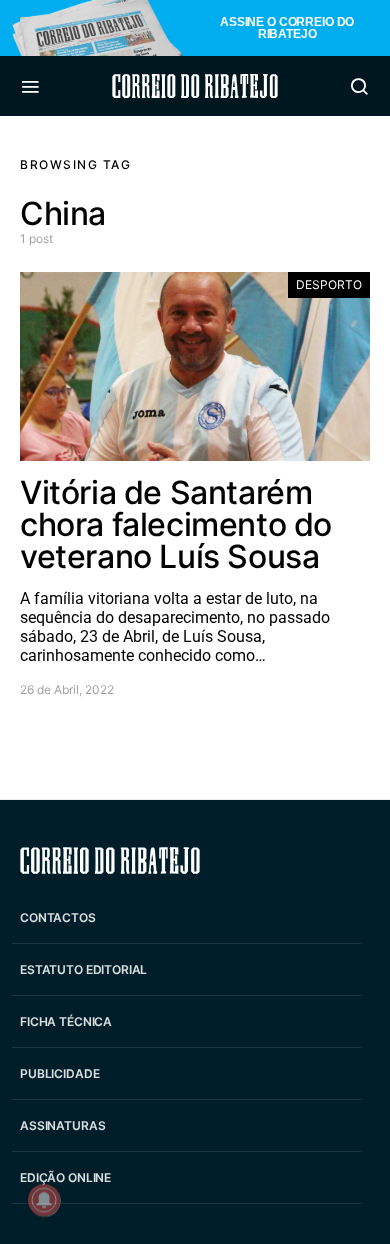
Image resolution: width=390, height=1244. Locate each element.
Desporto (329, 284)
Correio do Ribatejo (195, 86)
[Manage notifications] (44, 1200)
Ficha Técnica (66, 1021)
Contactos (58, 917)
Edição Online (65, 1177)
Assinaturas (62, 1125)
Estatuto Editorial (83, 969)
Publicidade (59, 1073)
